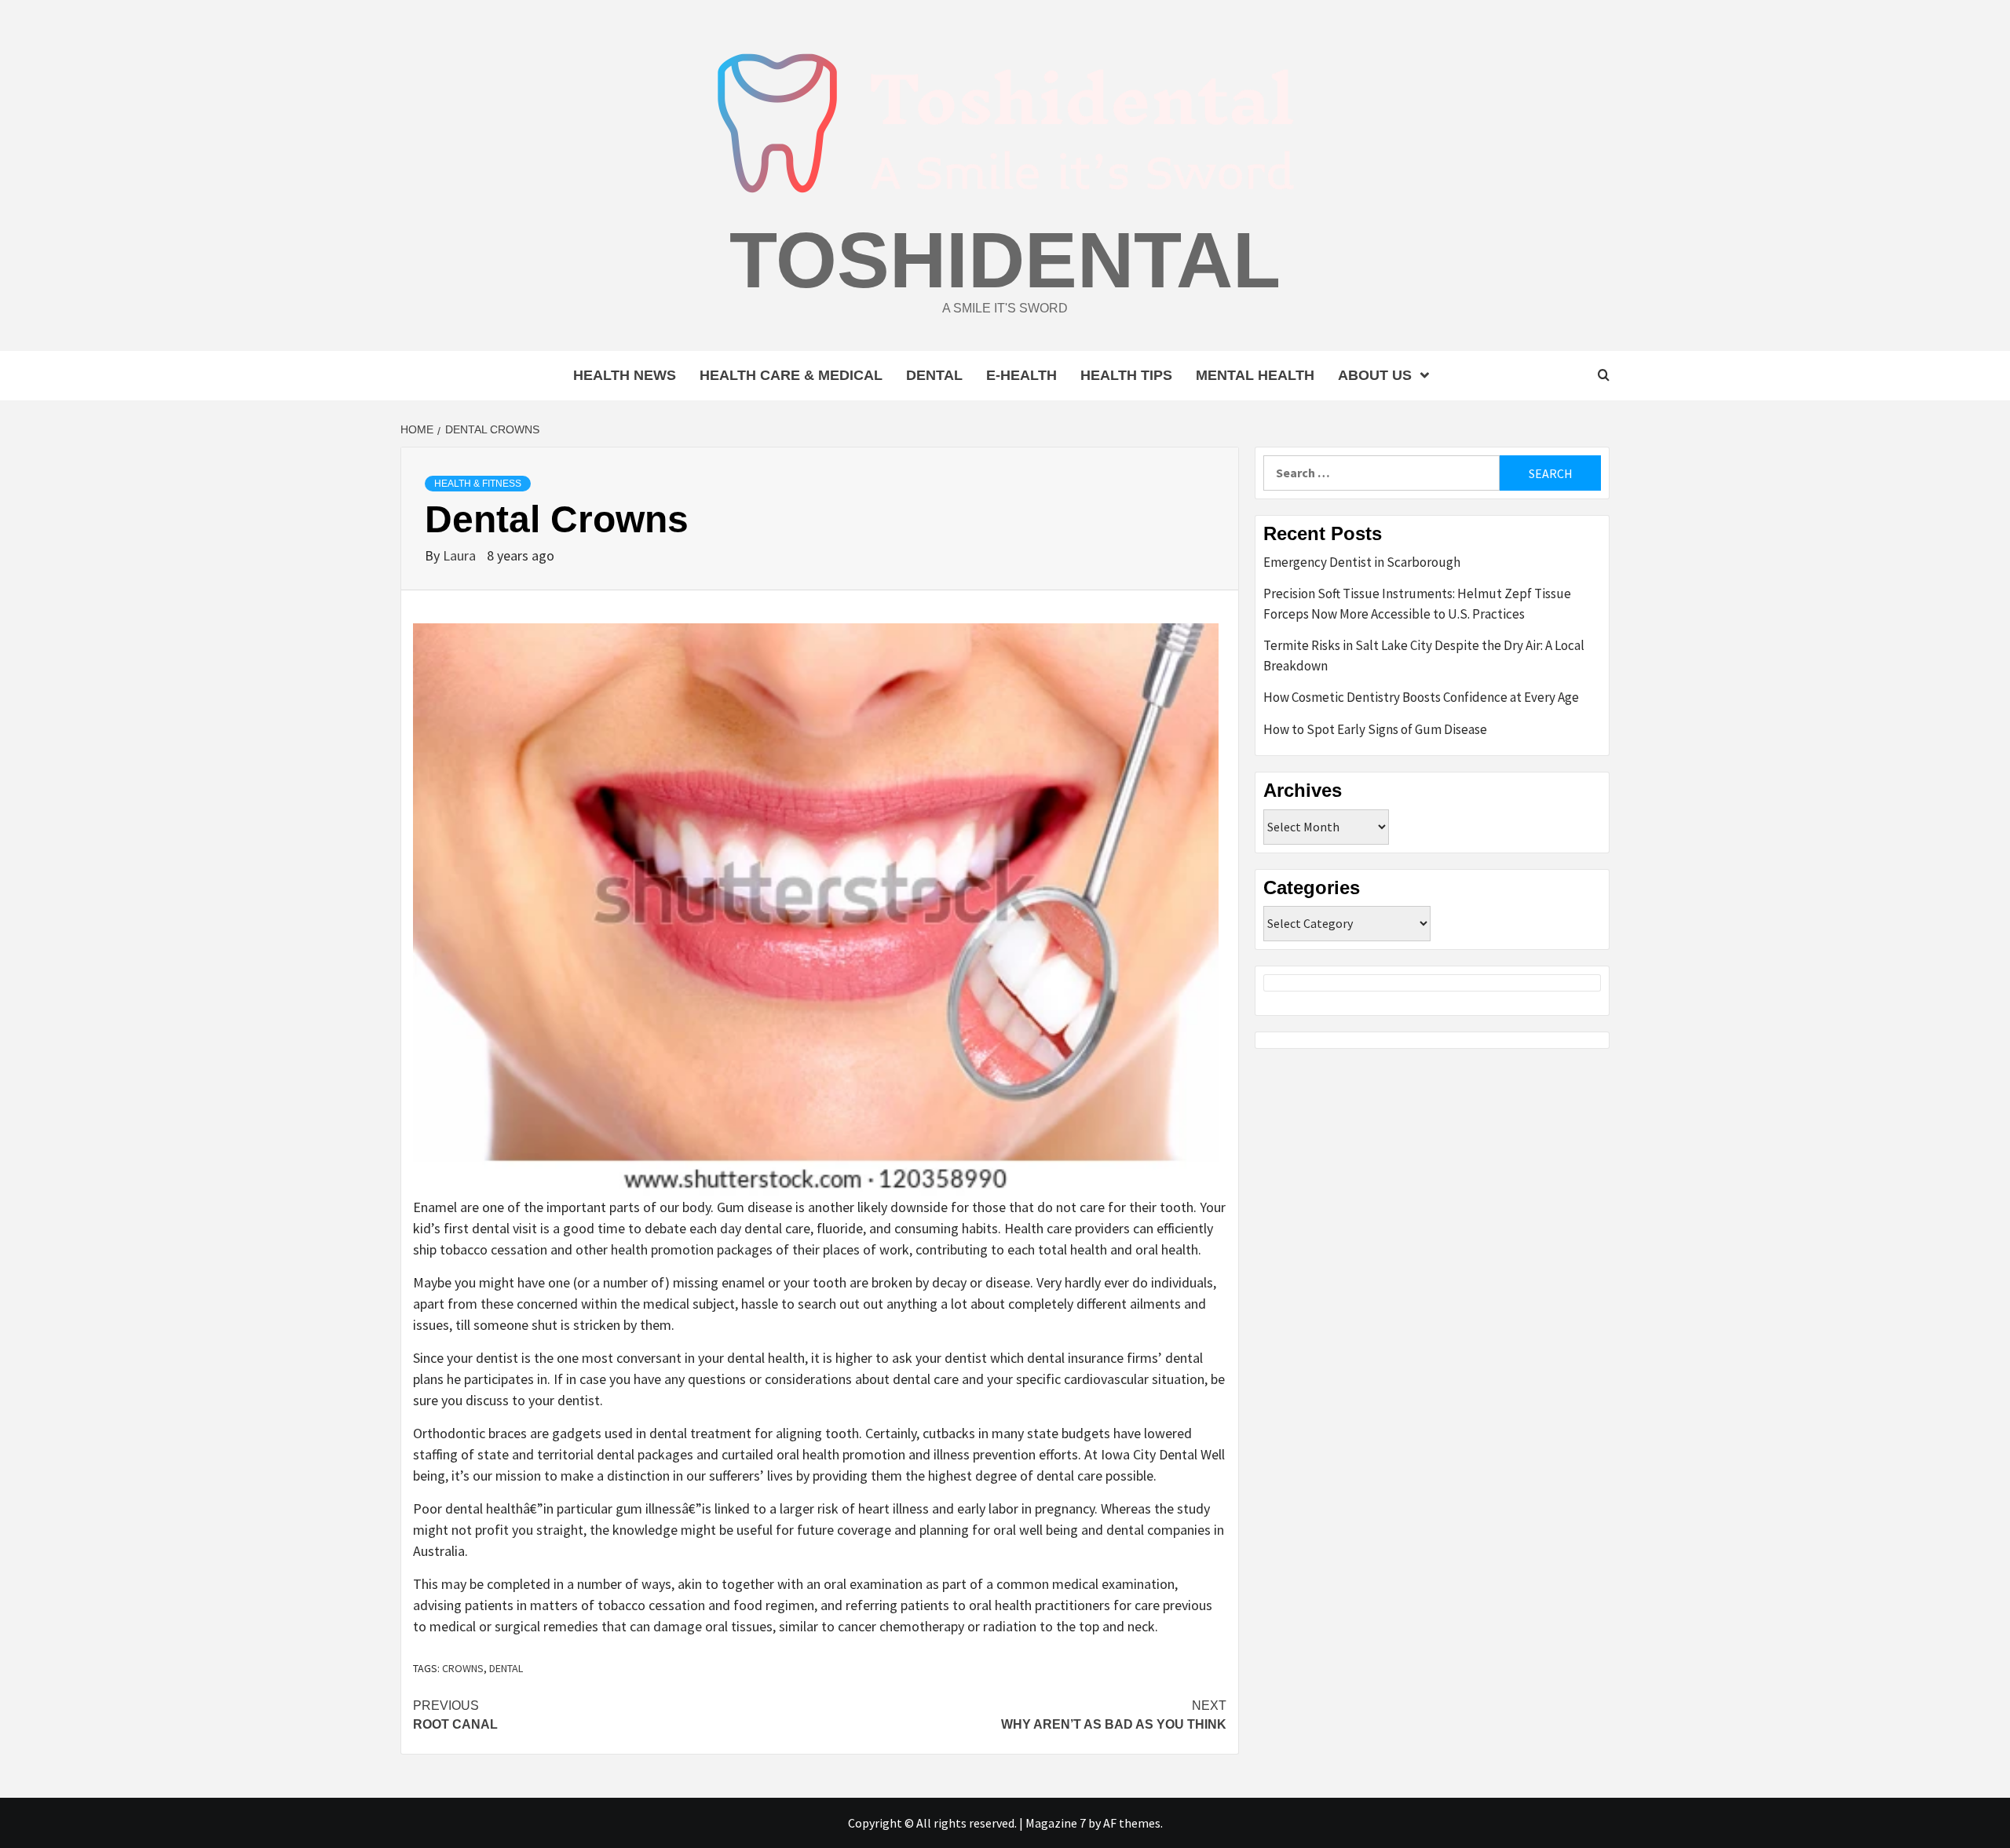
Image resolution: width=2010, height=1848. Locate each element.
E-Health (1021, 375)
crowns (463, 1668)
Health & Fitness (478, 484)
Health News (625, 375)
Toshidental (1005, 260)
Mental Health (1255, 375)
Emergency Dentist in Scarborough (1362, 562)
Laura (461, 555)
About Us (1375, 375)
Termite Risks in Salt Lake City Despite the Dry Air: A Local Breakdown (1424, 656)
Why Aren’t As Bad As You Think (1114, 1715)
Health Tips (1126, 375)
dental (506, 1668)
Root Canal (455, 1715)
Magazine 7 (1056, 1823)
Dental (934, 375)
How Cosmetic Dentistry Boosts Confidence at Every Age (1421, 697)
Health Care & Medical (791, 375)
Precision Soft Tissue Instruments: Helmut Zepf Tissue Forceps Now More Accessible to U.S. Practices (1417, 604)
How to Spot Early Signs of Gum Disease (1375, 729)
